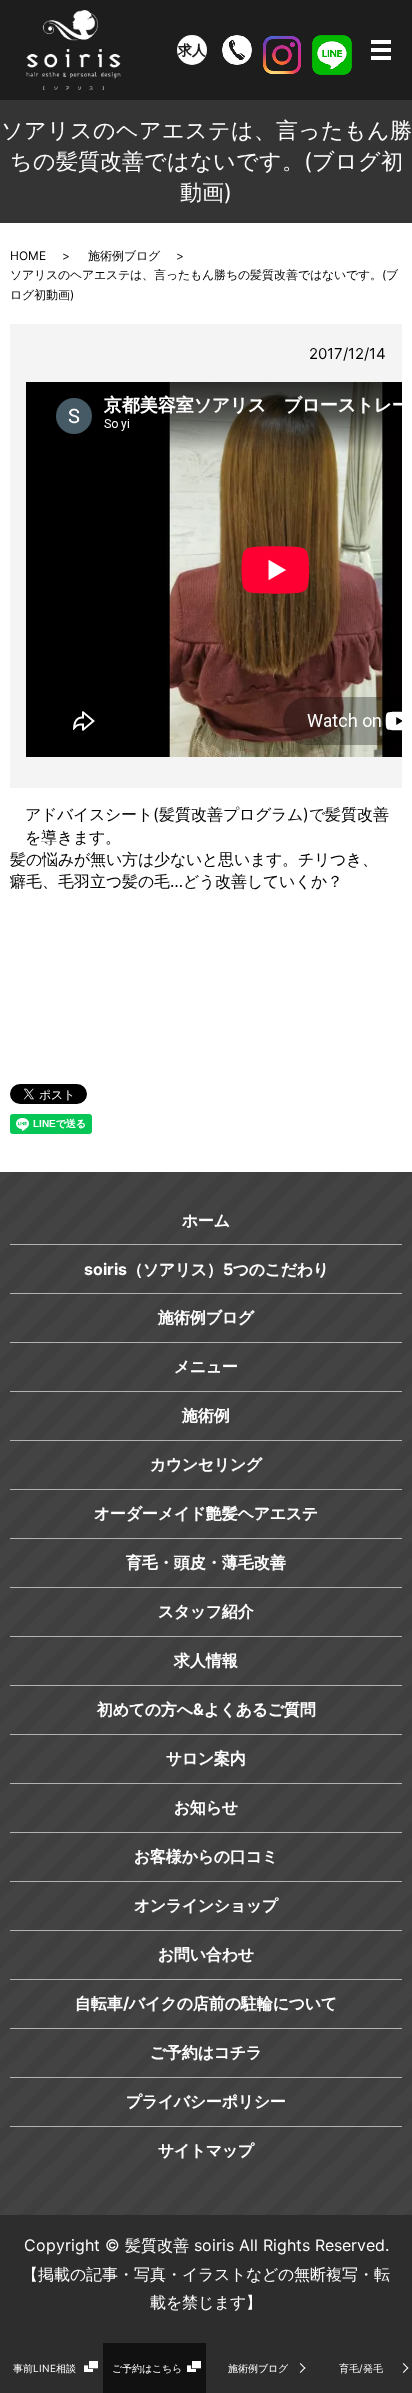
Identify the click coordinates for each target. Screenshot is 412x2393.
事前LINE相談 (44, 2368)
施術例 (206, 1415)
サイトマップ (206, 2150)
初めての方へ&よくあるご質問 (206, 1709)
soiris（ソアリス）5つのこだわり (206, 1269)
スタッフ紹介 (206, 1611)
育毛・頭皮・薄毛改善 (206, 1562)
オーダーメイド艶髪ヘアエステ (206, 1513)
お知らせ (206, 1807)
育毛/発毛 (361, 2368)
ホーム (206, 1220)
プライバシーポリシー (206, 2101)
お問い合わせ (206, 1954)
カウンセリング (206, 1464)
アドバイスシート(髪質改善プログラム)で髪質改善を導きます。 (207, 825)
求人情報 (206, 1660)
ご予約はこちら (147, 2368)
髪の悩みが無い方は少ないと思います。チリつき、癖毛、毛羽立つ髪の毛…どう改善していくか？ (194, 870)
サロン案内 (206, 1758)
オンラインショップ (206, 1905)
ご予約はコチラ (206, 2052)
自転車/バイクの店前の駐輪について (206, 2003)
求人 (192, 49)
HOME (28, 255)
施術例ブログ (258, 2368)
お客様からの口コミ (206, 1856)
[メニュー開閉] (381, 50)
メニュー (206, 1366)
